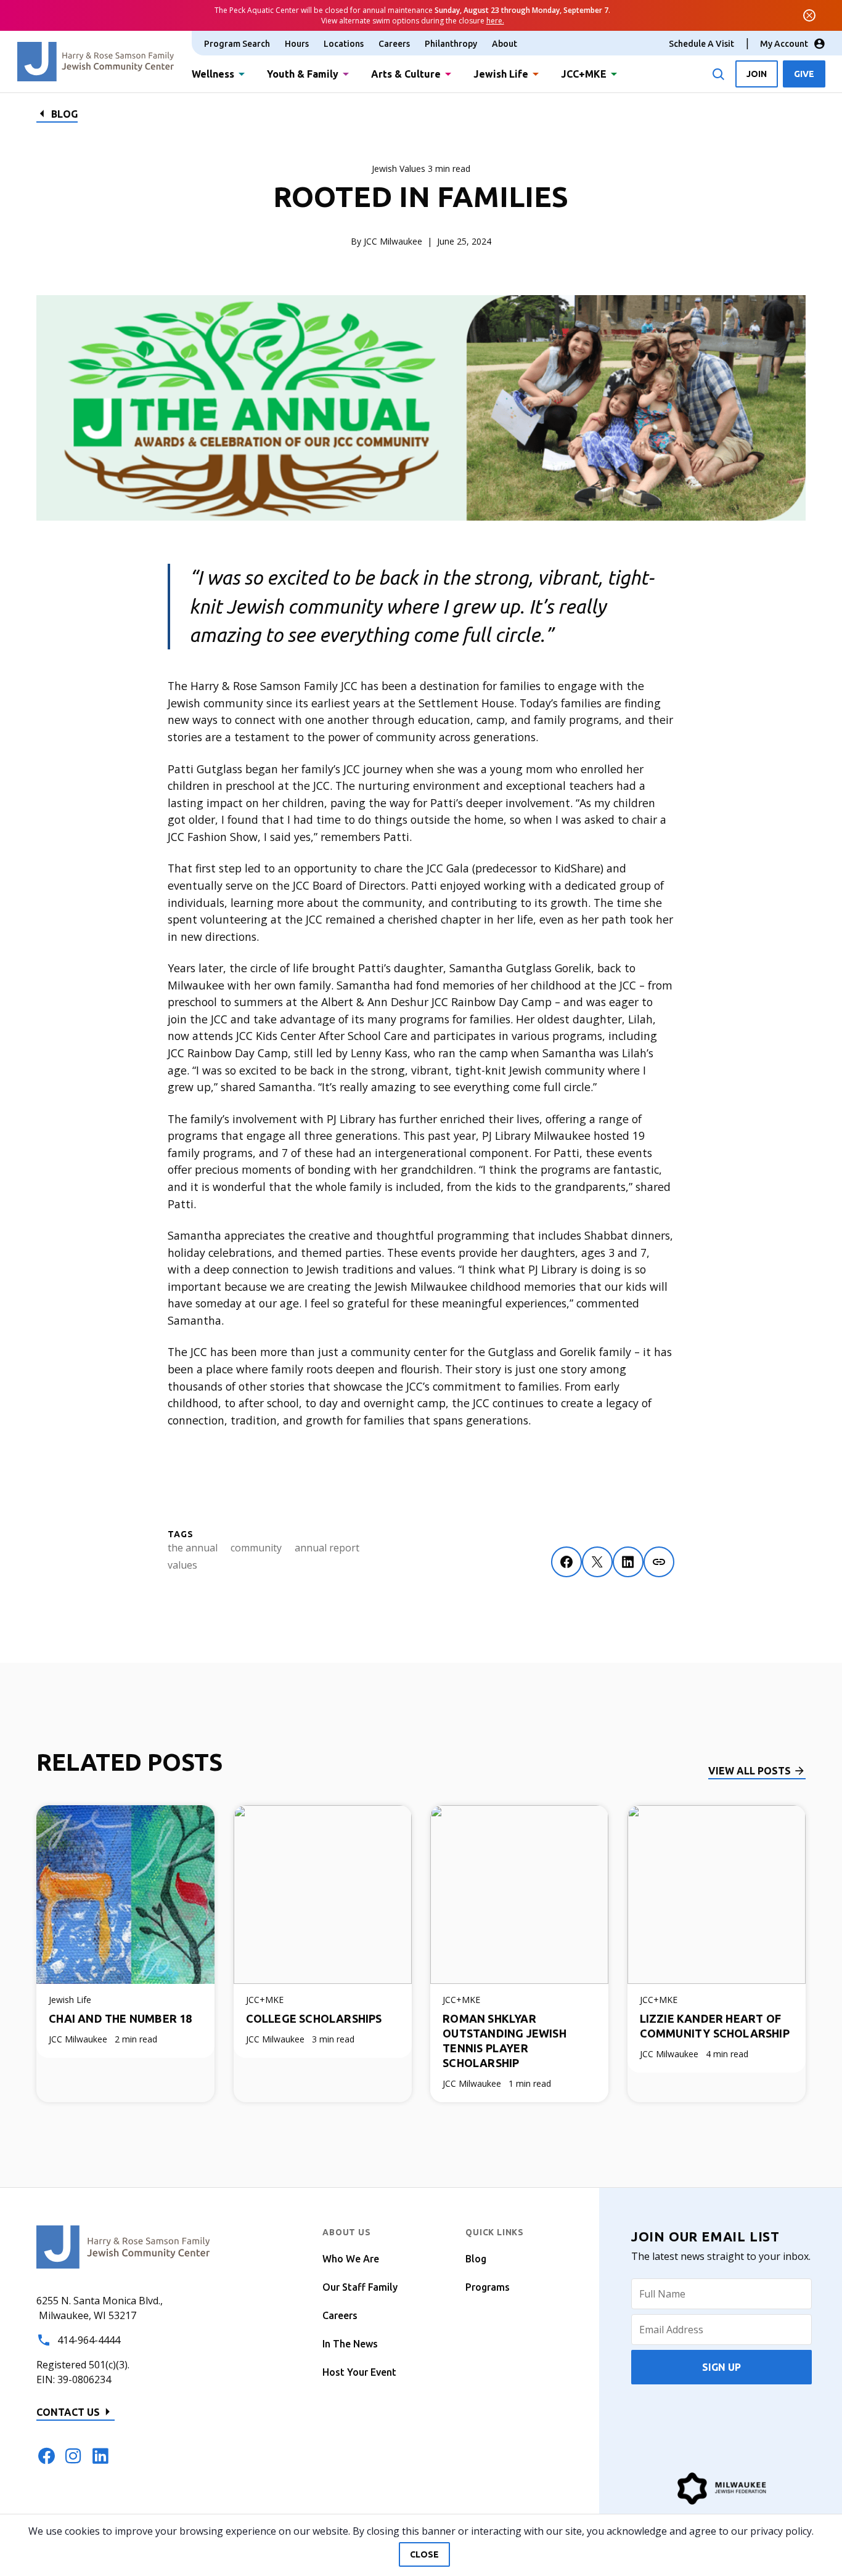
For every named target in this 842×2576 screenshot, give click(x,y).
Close (424, 2554)
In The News (350, 2344)
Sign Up (721, 2367)
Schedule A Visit (701, 44)
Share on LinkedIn (628, 1562)
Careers (394, 44)
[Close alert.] (809, 15)
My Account (784, 44)
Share (659, 1562)
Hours (297, 44)
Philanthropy (451, 44)
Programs (488, 2287)
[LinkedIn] (100, 2456)
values (182, 1565)
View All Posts (750, 1771)
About (505, 44)
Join (757, 74)
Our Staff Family (360, 2287)
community (256, 1548)
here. (495, 21)
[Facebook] (46, 2456)
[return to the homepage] (123, 2246)
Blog (64, 114)
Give (804, 74)
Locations (344, 44)
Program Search (237, 44)
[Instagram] (73, 2456)
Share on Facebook (566, 1562)
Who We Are (351, 2259)
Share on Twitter (597, 1562)
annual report (327, 1548)
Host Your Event (359, 2372)
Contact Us (68, 2412)
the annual (193, 1548)
